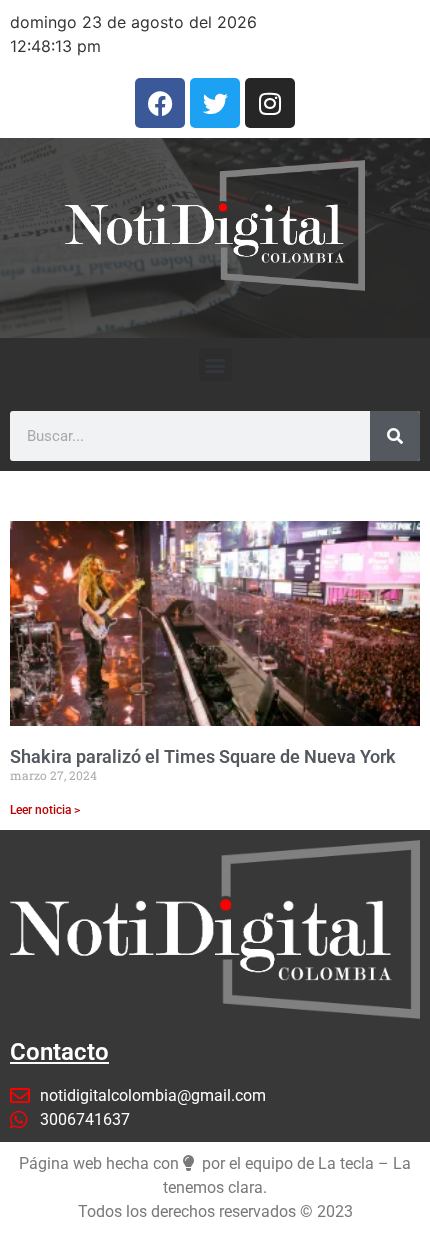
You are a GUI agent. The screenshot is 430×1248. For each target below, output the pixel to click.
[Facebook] (160, 103)
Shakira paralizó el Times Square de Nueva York (203, 756)
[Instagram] (270, 103)
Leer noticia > (45, 810)
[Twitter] (215, 103)
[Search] (395, 436)
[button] (215, 364)
